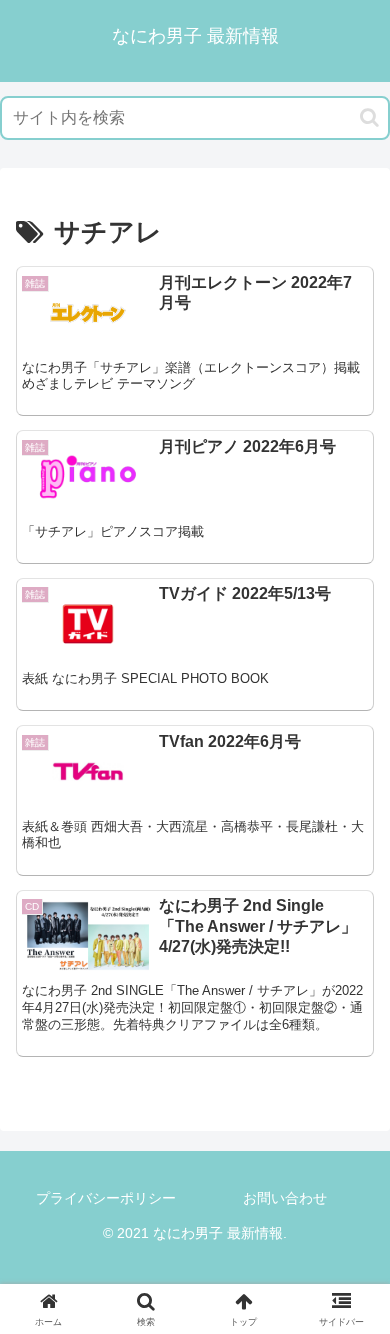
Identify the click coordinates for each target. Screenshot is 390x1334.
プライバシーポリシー (106, 1198)
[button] (369, 117)
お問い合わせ (285, 1198)
